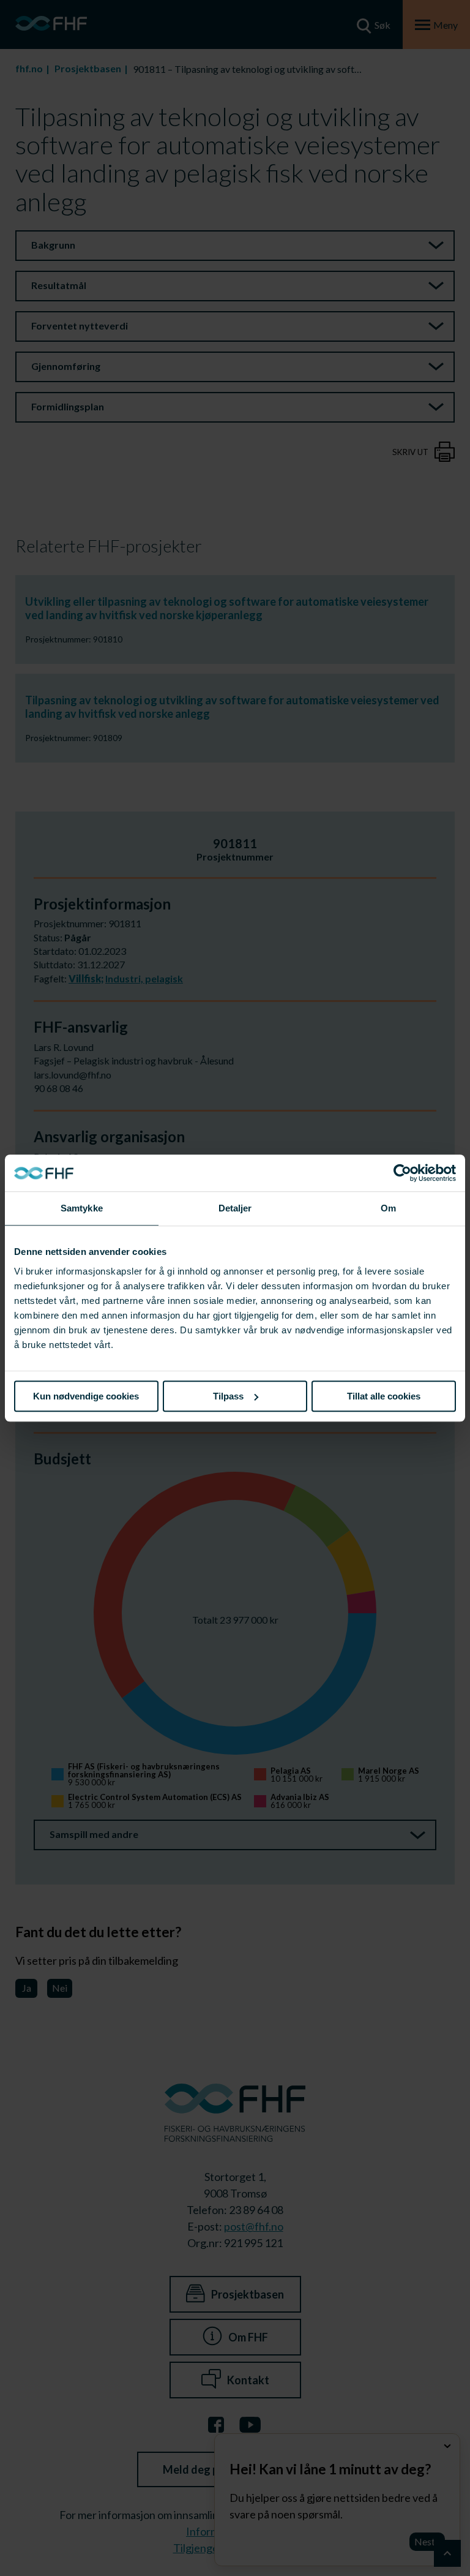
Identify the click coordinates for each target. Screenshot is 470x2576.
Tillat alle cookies (384, 1396)
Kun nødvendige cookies (86, 1396)
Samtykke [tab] (82, 1208)
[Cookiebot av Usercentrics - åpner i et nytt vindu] (402, 1173)
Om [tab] (388, 1208)
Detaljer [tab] (235, 1208)
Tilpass (228, 1396)
